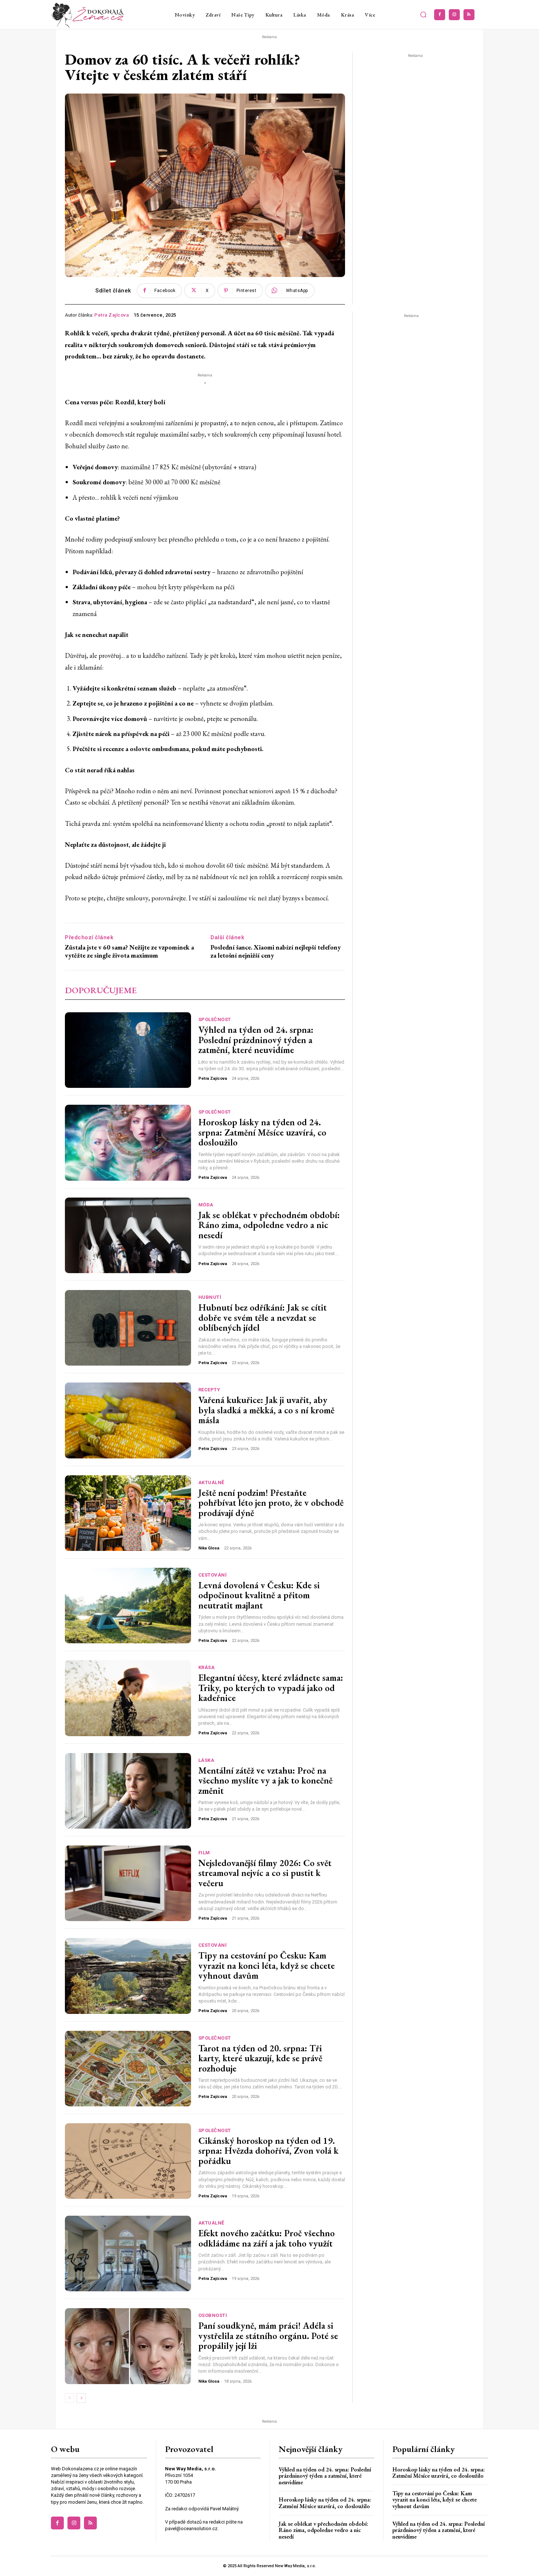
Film (204, 1853)
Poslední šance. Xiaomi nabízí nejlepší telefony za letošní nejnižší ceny (276, 951)
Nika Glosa (209, 1548)
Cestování (213, 1575)
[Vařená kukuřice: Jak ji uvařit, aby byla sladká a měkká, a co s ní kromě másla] (128, 1420)
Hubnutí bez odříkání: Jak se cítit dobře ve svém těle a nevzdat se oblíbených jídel (263, 1317)
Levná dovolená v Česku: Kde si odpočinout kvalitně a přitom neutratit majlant (259, 1595)
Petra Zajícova (111, 315)
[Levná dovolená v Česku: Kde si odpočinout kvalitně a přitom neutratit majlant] (128, 1606)
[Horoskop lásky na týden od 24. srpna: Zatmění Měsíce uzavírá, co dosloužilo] (128, 1143)
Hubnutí (210, 1297)
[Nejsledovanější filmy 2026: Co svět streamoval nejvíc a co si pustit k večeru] (128, 1883)
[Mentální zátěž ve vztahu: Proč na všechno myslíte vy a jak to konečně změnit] (128, 1791)
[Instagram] (454, 15)
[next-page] (81, 2398)
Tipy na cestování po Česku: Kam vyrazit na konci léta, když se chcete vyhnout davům (267, 1965)
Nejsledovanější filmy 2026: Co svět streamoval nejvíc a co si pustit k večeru (265, 1873)
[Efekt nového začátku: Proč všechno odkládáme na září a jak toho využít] (128, 2253)
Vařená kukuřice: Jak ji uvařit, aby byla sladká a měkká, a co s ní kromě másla (266, 1410)
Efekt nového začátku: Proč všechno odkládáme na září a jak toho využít (267, 2238)
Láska (206, 1760)
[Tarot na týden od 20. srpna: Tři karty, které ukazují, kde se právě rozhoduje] (128, 2069)
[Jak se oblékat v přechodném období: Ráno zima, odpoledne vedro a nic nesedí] (128, 1235)
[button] (423, 15)
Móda (206, 1205)
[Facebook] (440, 15)
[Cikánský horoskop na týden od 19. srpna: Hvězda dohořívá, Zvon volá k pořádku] (128, 2161)
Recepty (209, 1390)
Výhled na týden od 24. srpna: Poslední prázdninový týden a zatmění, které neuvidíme (256, 1040)
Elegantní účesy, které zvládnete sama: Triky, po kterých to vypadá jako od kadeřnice (271, 1688)
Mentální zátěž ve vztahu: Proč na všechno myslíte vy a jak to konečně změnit (265, 1780)
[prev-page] (69, 2398)
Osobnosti (213, 2315)
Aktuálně (211, 1482)
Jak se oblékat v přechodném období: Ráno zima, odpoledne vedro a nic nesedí (269, 1225)
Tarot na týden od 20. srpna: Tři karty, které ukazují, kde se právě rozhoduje (260, 2058)
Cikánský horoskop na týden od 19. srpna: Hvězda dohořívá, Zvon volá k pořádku (268, 2151)
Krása (207, 1667)
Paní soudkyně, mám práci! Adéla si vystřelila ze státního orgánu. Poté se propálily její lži (268, 2335)
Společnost (215, 1019)
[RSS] (469, 15)
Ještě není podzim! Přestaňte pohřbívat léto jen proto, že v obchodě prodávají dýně (271, 1503)
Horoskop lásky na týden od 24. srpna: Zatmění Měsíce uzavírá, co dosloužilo (262, 1132)
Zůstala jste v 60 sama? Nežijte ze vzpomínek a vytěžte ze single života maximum (129, 951)
